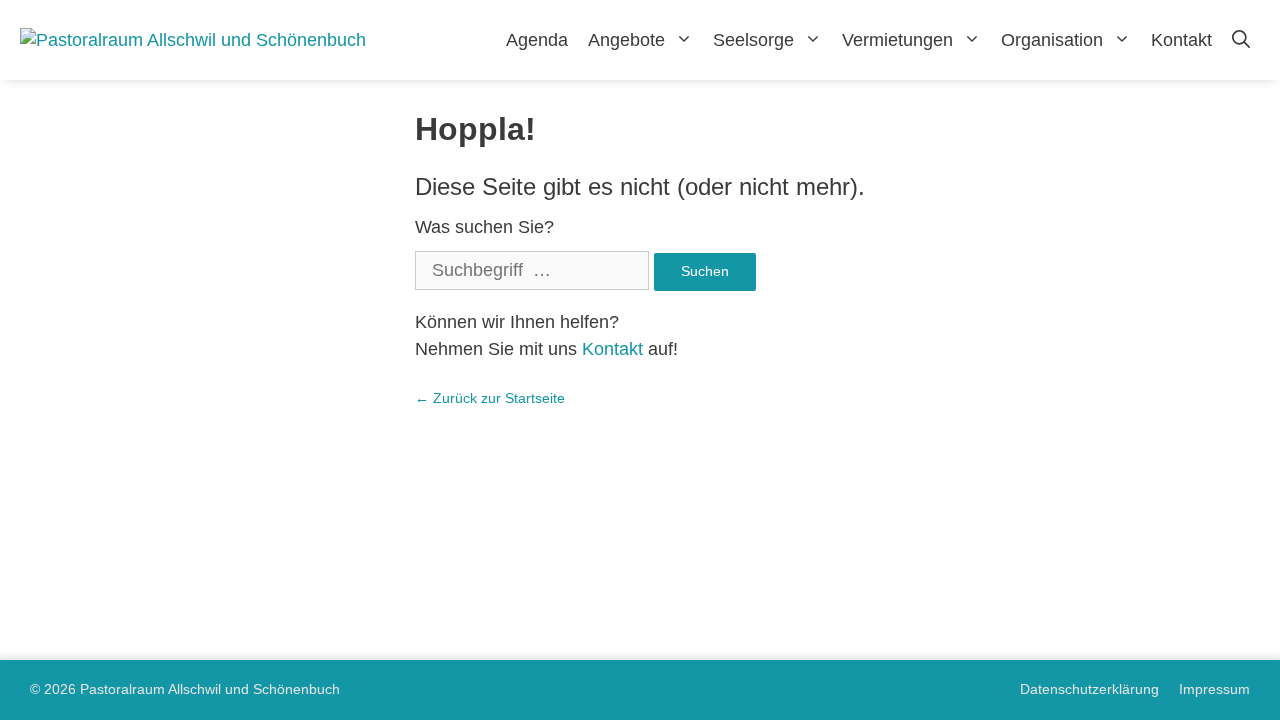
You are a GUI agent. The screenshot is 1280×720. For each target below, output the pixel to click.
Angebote (626, 40)
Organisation (1052, 40)
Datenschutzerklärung (1089, 689)
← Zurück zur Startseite (490, 398)
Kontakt (1181, 40)
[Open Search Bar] (1241, 40)
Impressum (1214, 689)
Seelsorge (753, 40)
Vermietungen (897, 40)
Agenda (537, 40)
